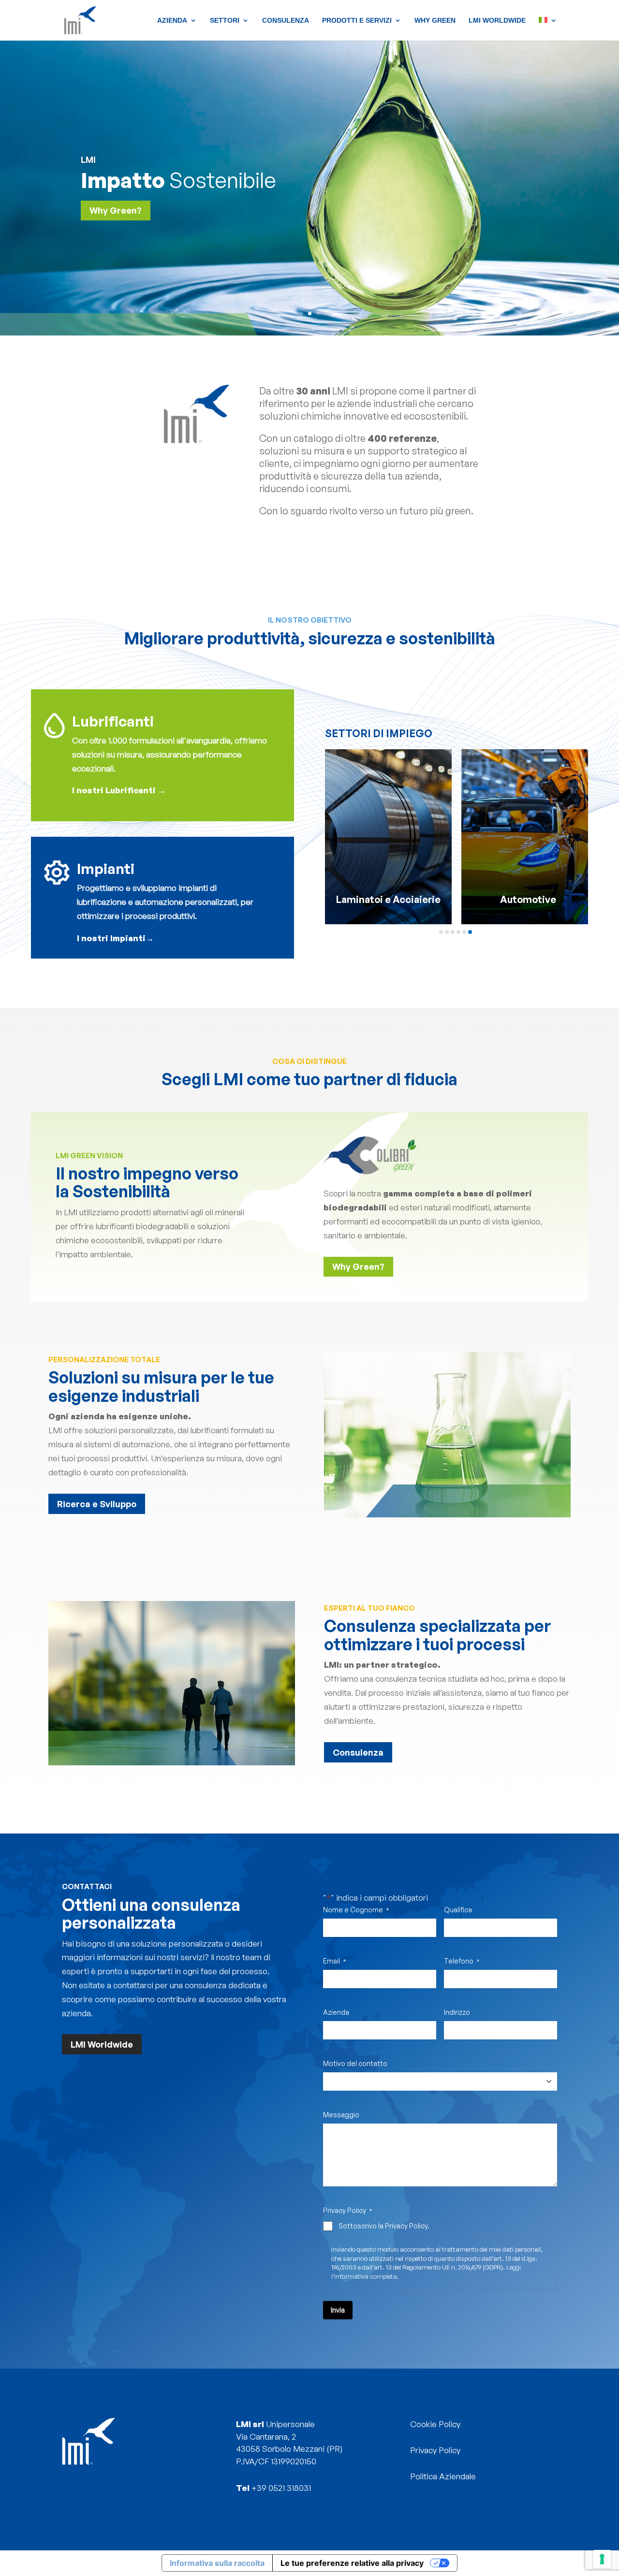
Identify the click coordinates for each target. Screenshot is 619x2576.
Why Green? (116, 210)
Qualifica (458, 1910)
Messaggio (341, 2115)
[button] (441, 932)
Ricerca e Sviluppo (97, 1504)
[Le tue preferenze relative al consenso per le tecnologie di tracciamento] (602, 2559)
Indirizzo (457, 2012)
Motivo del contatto (355, 2063)
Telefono (462, 1961)
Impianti (106, 868)
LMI (88, 160)
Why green (435, 21)
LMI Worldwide (497, 21)
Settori (225, 21)
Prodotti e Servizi (357, 21)
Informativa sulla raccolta (217, 2563)
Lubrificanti (113, 721)
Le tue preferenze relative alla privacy (352, 2563)
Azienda (172, 21)
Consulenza (286, 21)
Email (335, 1961)
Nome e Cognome (356, 1910)
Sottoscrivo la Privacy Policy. (384, 2226)
